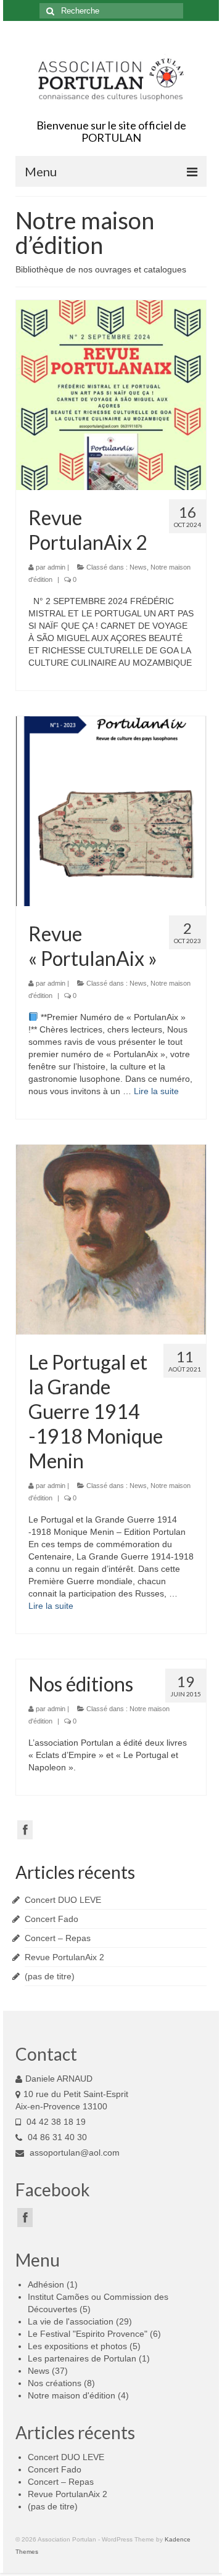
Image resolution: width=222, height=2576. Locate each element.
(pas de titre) (50, 1976)
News (138, 567)
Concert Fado (51, 1919)
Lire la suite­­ (156, 1091)
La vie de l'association (71, 2321)
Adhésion (46, 2284)
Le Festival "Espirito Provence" (88, 2334)
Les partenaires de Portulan (82, 2358)
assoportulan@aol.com (73, 2153)
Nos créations (55, 2383)
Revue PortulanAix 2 (64, 1957)
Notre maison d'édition (72, 2395)
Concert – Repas (58, 1938)
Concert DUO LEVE (63, 1900)
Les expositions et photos (77, 2346)
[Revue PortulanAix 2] (111, 395)
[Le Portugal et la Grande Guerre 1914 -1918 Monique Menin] (111, 1240)
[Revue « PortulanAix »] (111, 811)
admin (56, 567)
